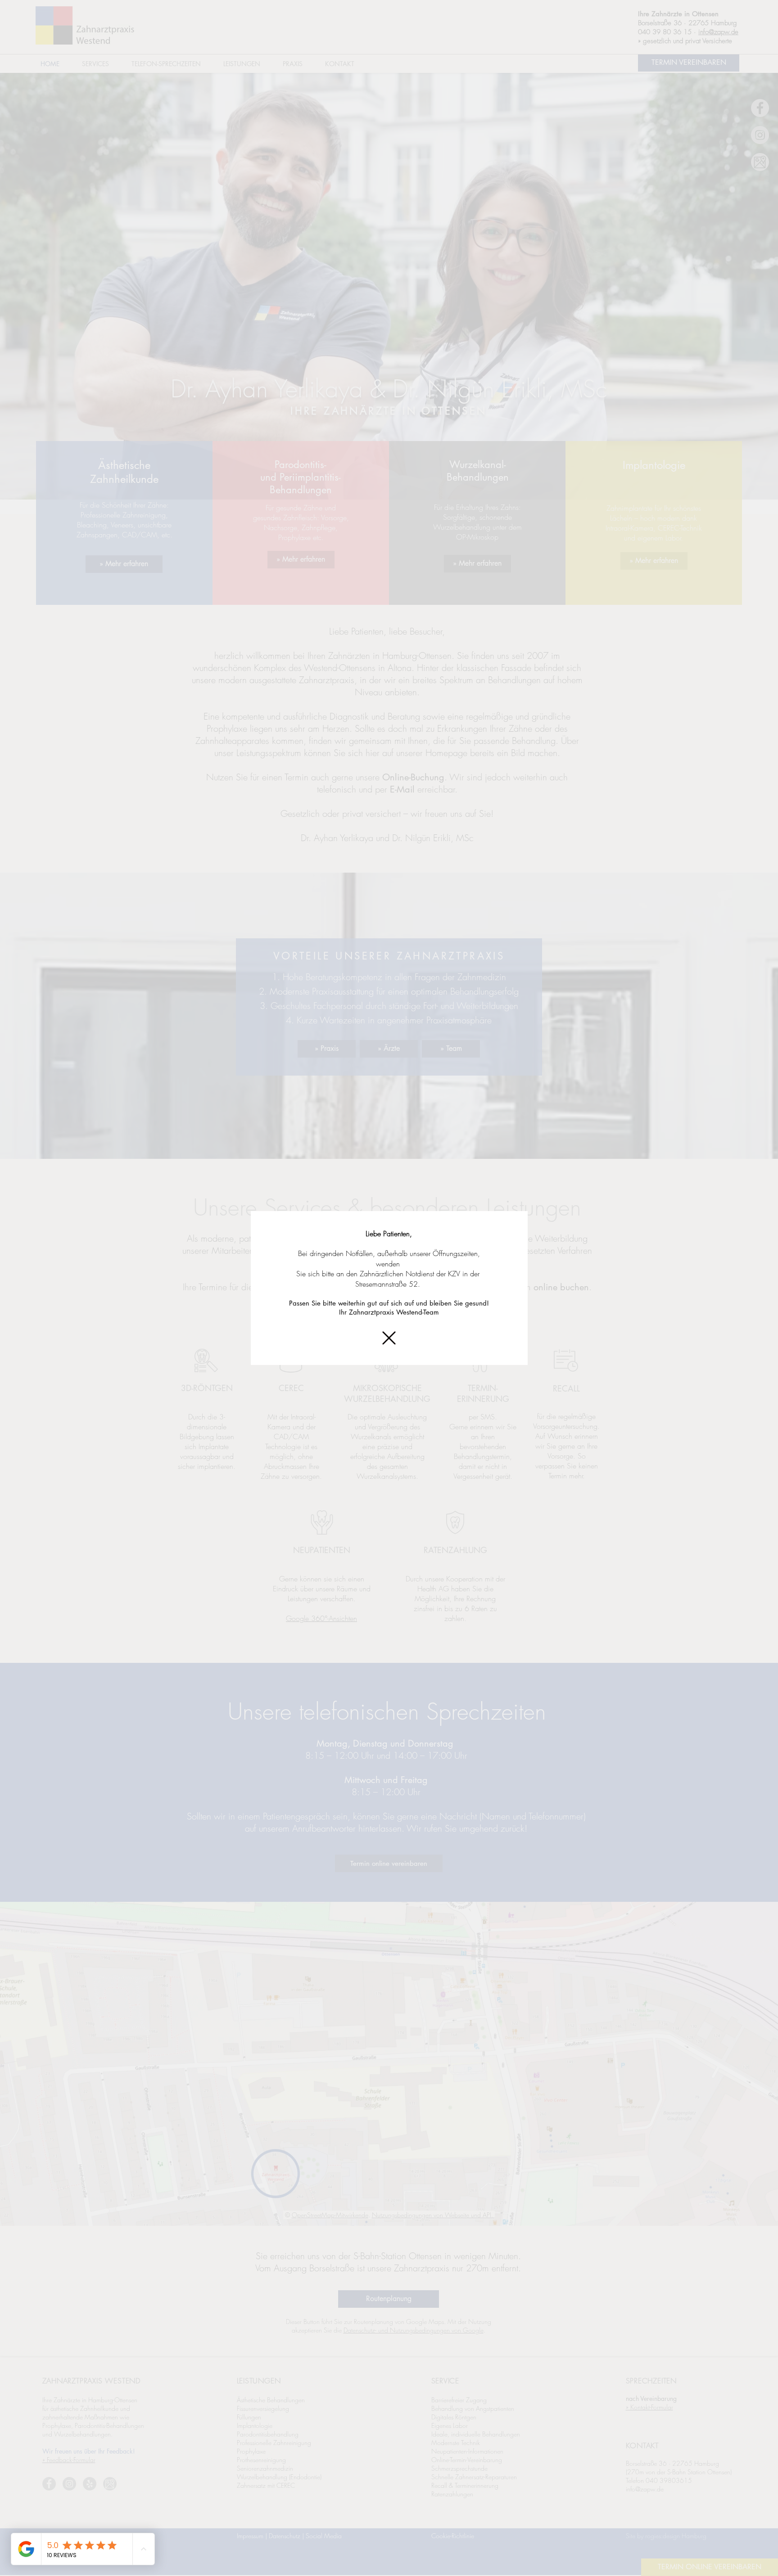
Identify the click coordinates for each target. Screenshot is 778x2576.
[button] (389, 1338)
